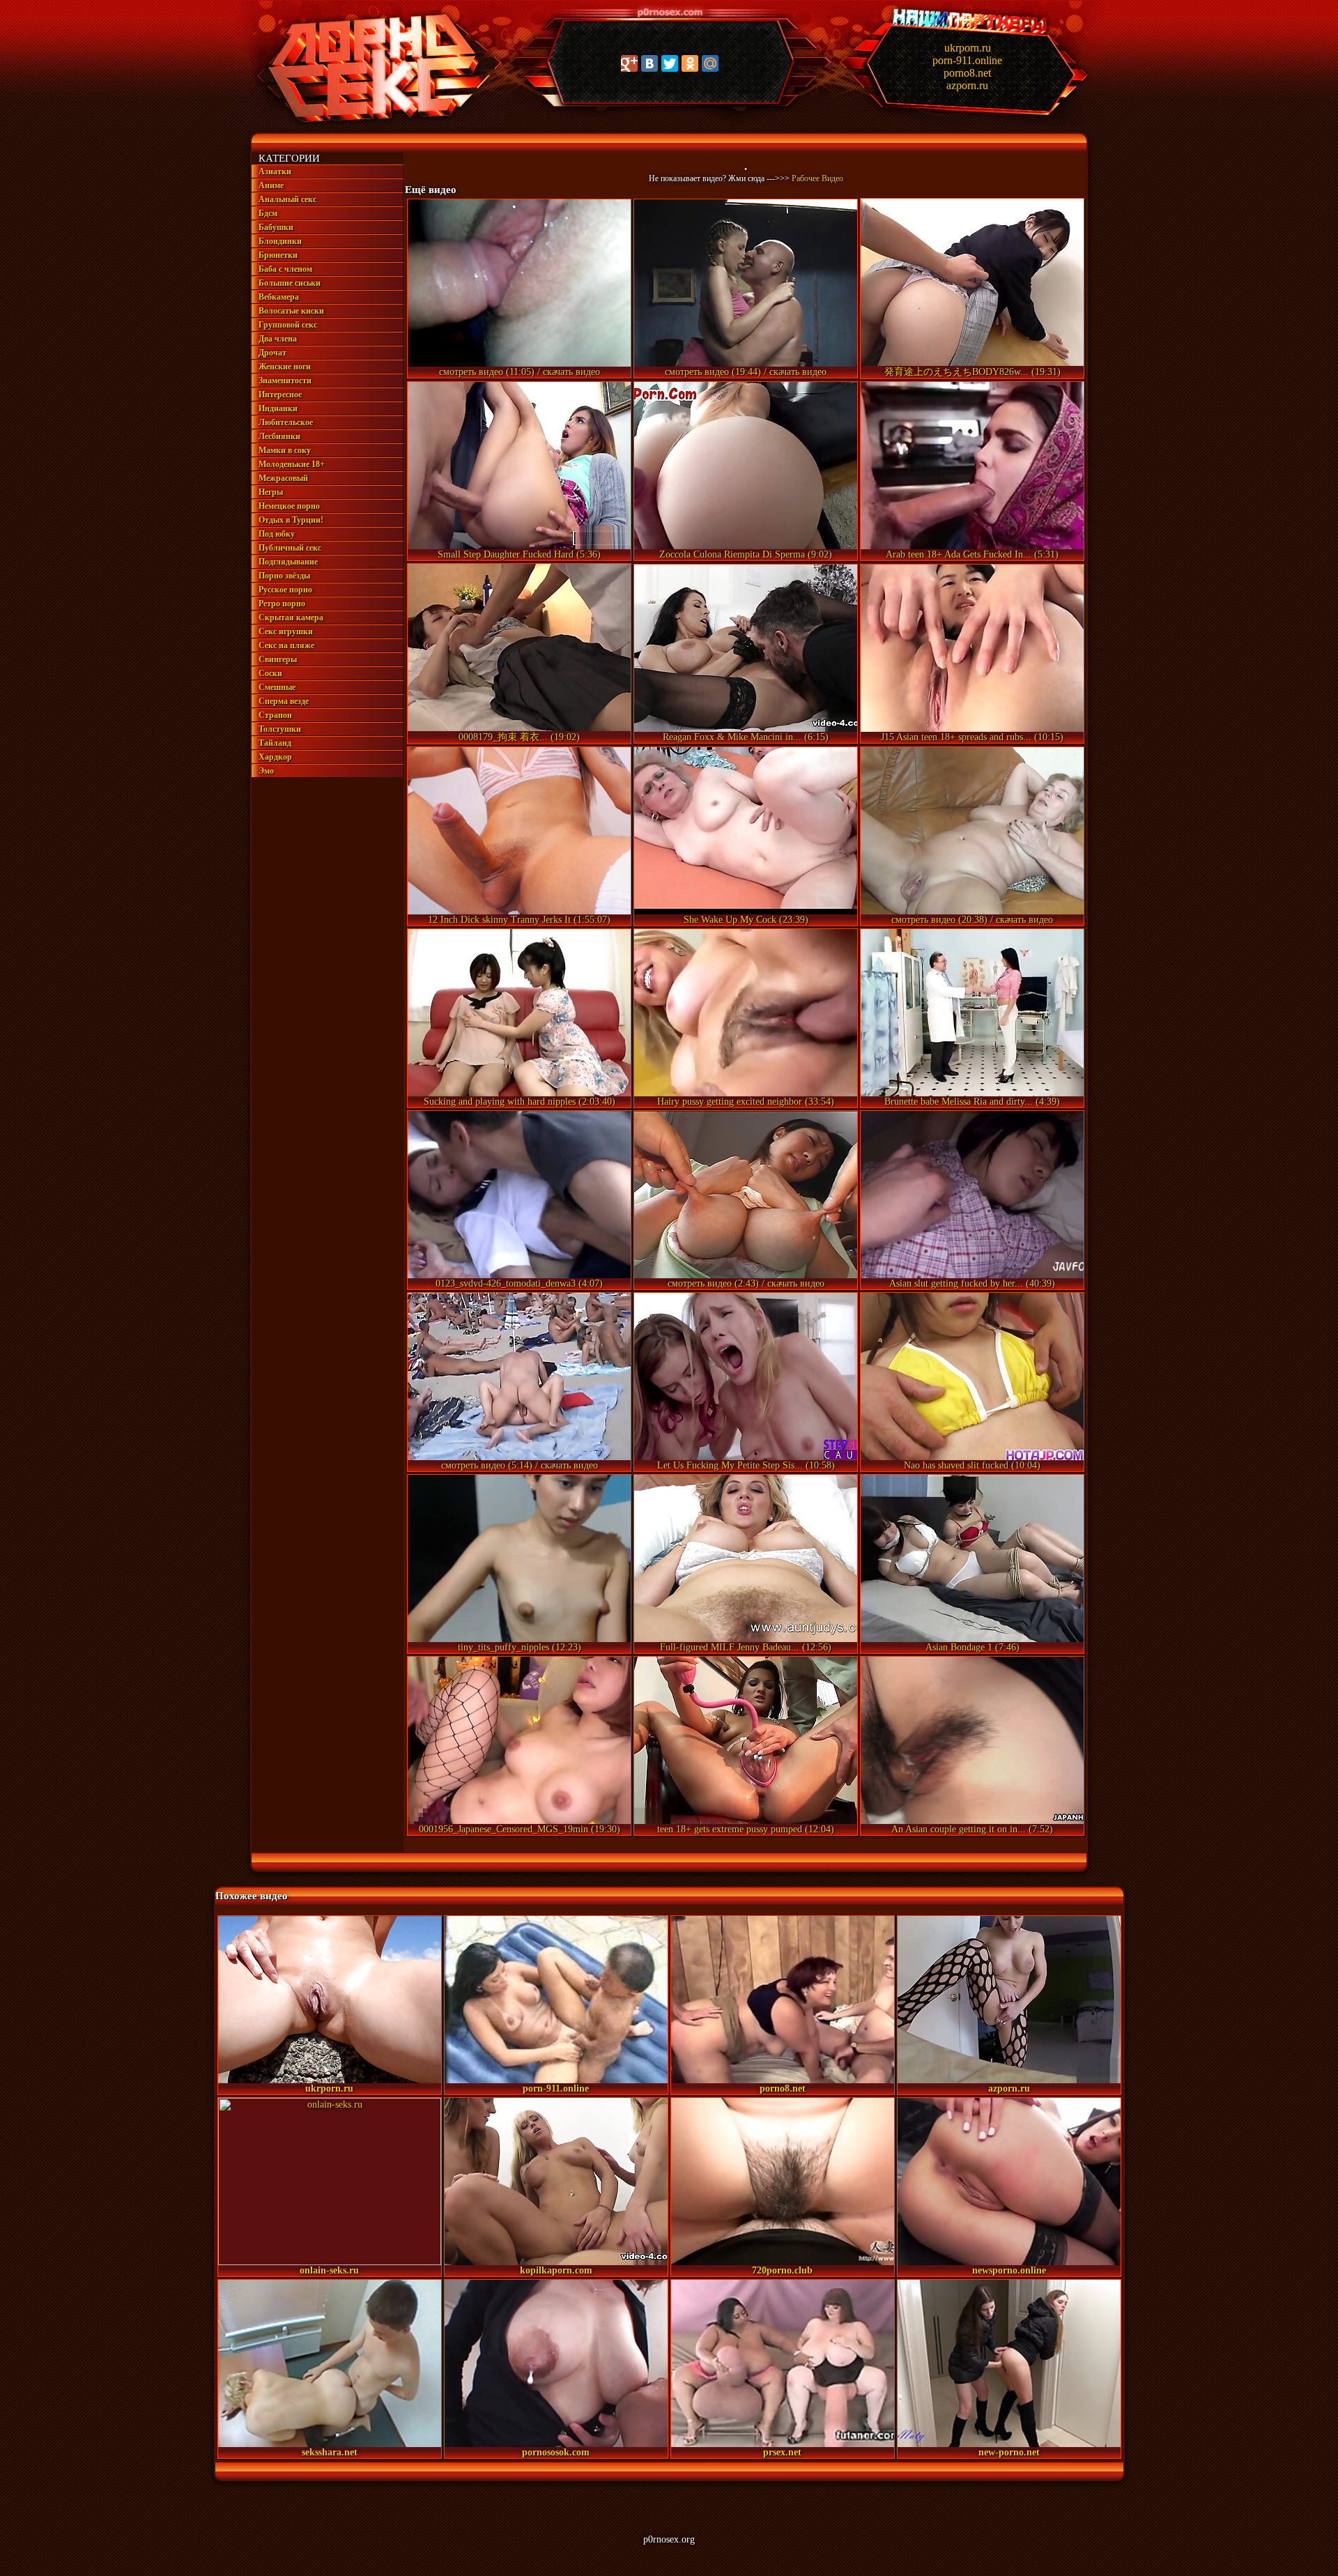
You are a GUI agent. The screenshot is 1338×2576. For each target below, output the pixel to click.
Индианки (278, 408)
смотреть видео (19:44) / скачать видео (746, 372)
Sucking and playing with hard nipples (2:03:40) (520, 1102)
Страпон (275, 715)
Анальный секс (287, 199)
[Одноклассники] (690, 63)
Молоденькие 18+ (292, 464)
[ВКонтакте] (649, 63)
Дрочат (272, 353)
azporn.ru (967, 85)
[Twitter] (670, 63)
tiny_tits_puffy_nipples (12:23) (520, 1647)
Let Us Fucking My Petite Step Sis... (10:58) (746, 1465)
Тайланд (275, 743)
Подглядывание (288, 562)
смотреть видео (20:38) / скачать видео (972, 920)
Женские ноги (285, 367)
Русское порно (285, 590)
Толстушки (280, 729)
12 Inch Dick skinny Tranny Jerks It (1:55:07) (519, 920)
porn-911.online (967, 60)
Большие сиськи (290, 283)
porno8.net (967, 73)
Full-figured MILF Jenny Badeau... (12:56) (746, 1647)
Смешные (277, 687)
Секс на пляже (286, 645)
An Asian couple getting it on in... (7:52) (972, 1829)
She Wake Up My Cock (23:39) (746, 920)
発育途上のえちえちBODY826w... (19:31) (972, 372)
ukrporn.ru (968, 48)
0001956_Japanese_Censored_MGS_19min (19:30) (520, 1829)
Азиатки (275, 171)
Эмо (266, 771)
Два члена (278, 339)
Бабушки (276, 227)
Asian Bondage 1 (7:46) (972, 1647)
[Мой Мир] (710, 63)
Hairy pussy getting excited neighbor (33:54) (746, 1102)
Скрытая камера (291, 618)
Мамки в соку (285, 450)
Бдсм (268, 213)
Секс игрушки (286, 631)
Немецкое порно (289, 506)
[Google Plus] (629, 63)
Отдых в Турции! (291, 520)
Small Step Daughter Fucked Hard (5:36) (519, 554)
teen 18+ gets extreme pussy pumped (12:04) (746, 1829)
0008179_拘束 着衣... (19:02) (519, 737)
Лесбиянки (279, 436)
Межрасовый (283, 478)
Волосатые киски (291, 311)
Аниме (271, 185)
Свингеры (278, 659)
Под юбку (277, 534)
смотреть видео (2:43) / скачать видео (746, 1283)
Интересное (280, 394)
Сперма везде (284, 701)
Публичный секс (290, 548)
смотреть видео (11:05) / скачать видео (520, 372)
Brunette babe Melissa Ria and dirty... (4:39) (972, 1102)
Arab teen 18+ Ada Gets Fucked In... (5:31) (972, 554)
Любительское (286, 422)
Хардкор (275, 757)
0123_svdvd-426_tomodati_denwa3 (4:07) (519, 1283)
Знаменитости (285, 381)
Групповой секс (288, 325)
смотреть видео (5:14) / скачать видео (520, 1465)
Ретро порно (282, 604)
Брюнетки (278, 255)
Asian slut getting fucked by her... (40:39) (972, 1283)
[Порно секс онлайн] (370, 123)
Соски (270, 673)
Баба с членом (285, 269)
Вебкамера (279, 297)
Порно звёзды (284, 576)
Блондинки (280, 241)
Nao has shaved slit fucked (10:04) (972, 1465)
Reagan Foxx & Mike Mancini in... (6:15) (746, 737)
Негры (271, 492)
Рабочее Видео (817, 178)
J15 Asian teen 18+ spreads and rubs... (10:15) (972, 737)
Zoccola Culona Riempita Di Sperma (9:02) (746, 554)
